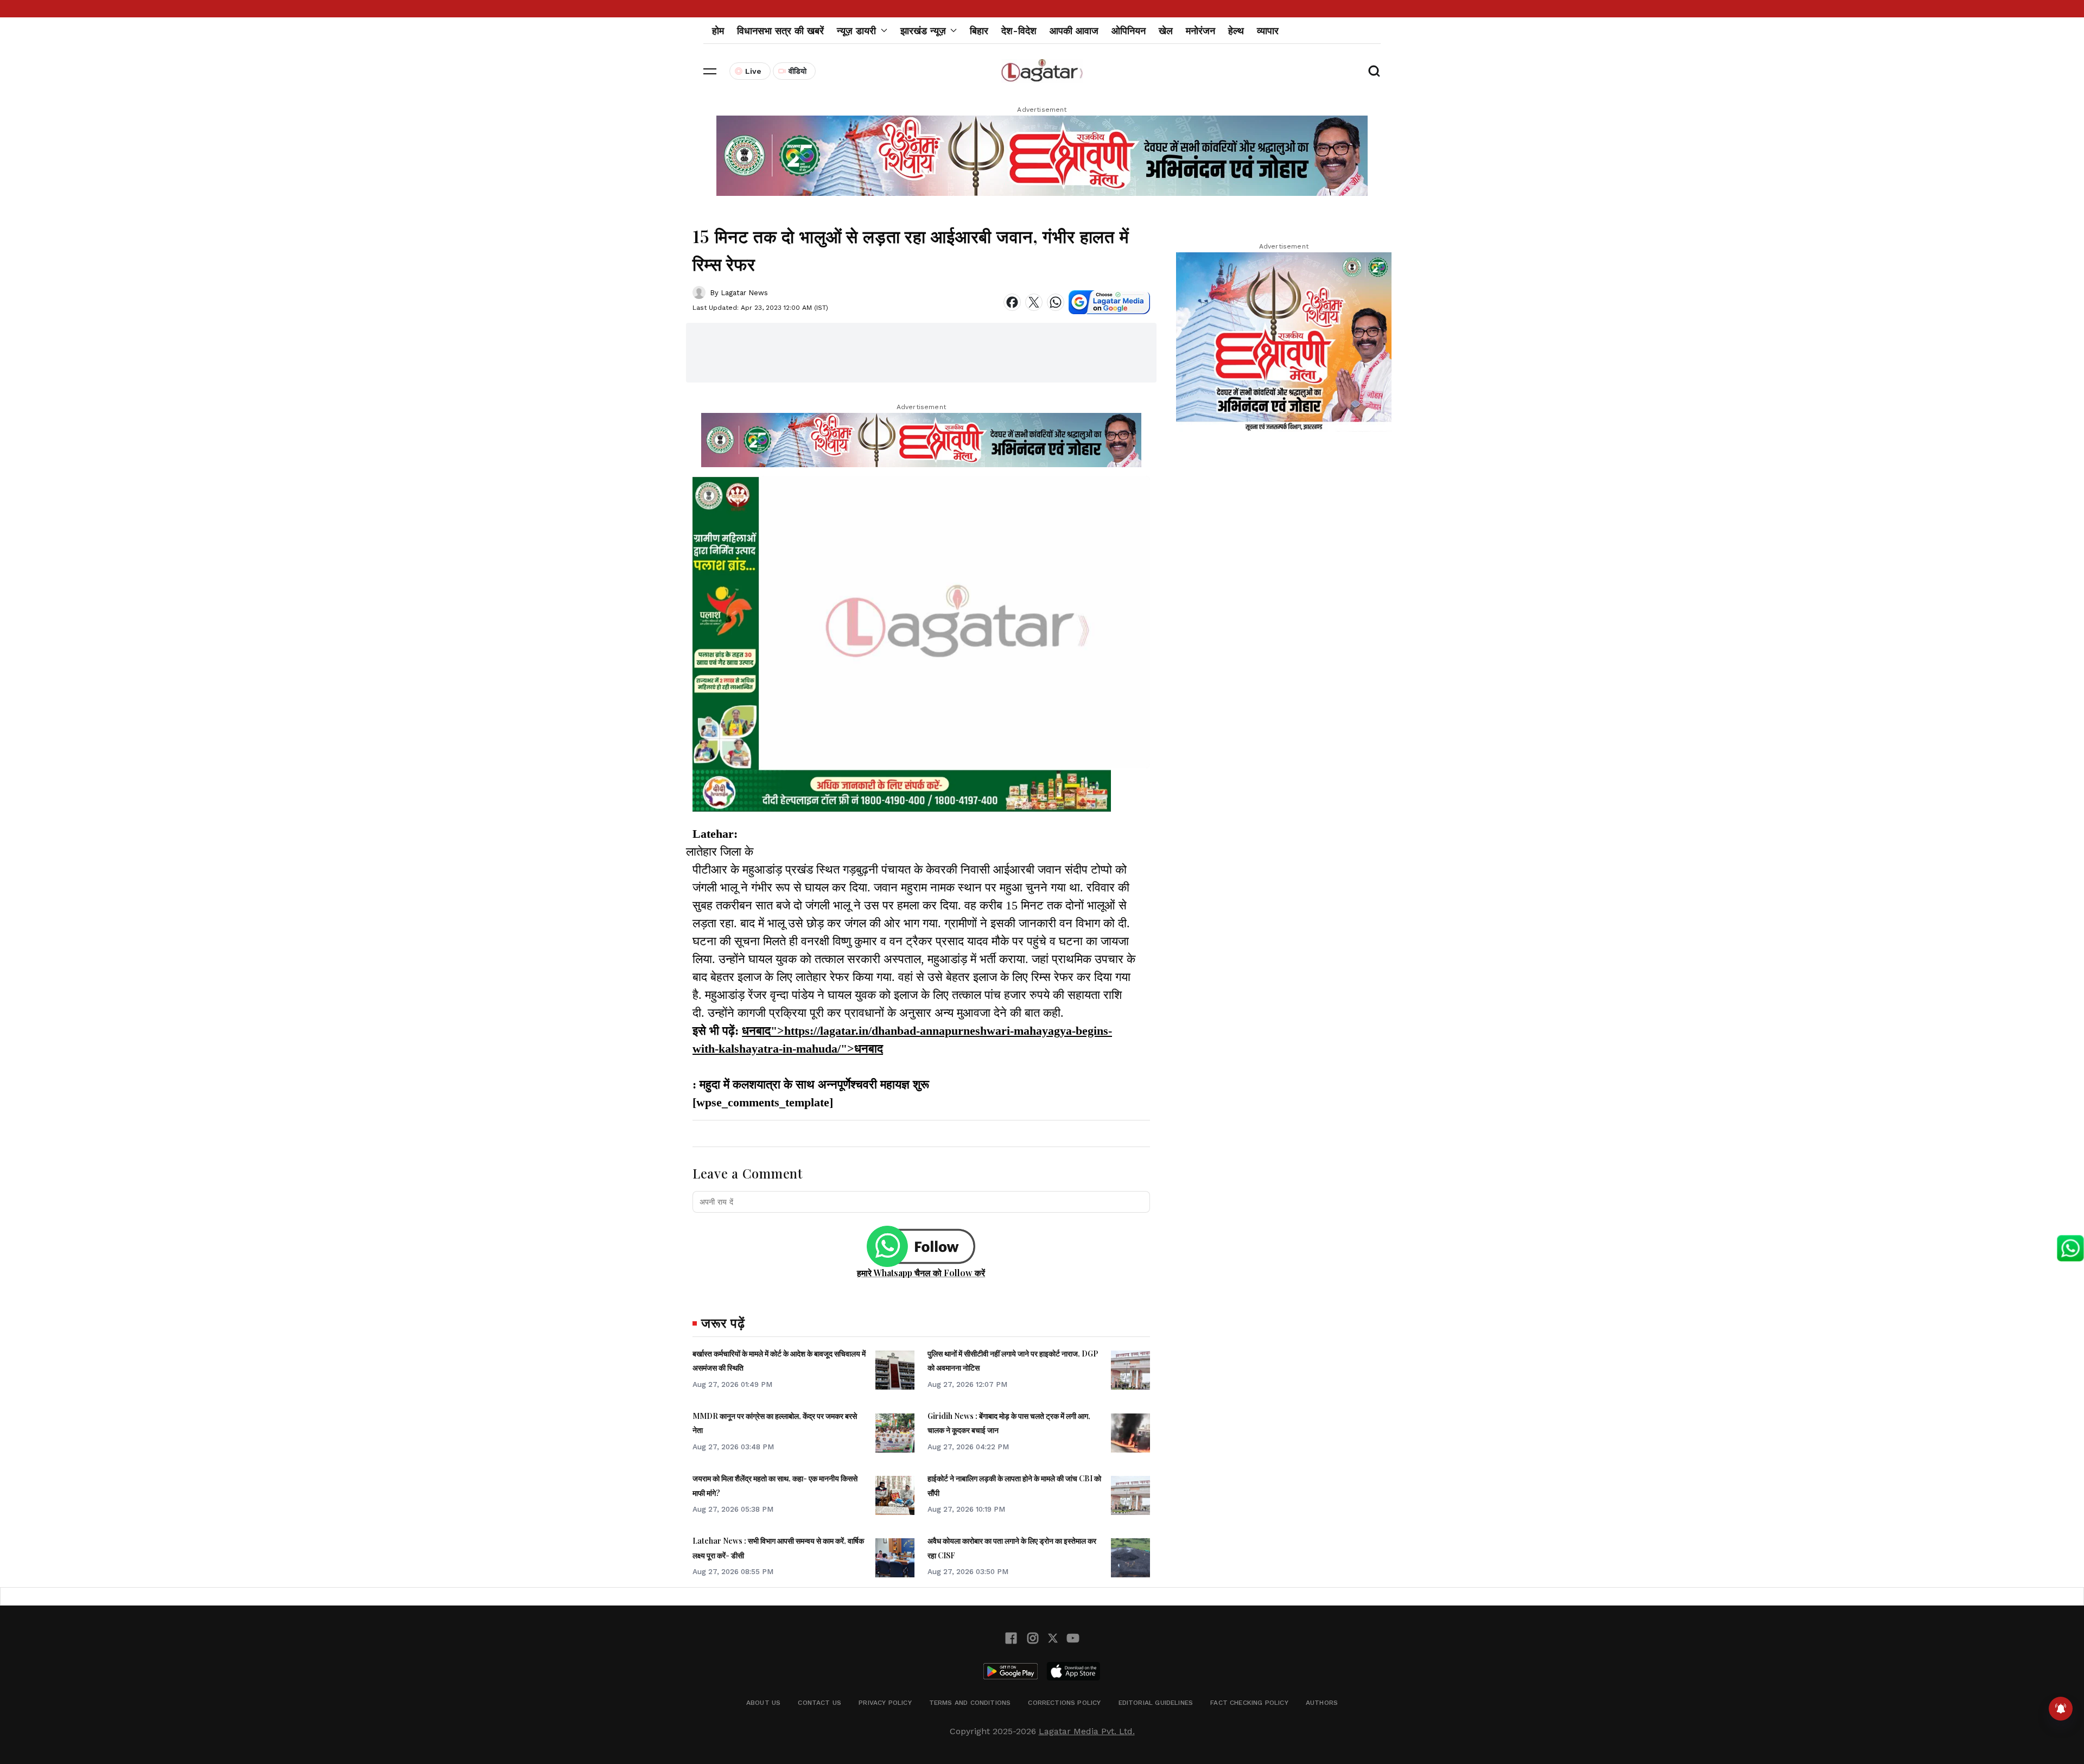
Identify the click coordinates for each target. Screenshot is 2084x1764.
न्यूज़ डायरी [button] (856, 31)
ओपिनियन (1129, 31)
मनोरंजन (1200, 31)
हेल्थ (1236, 31)
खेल (1166, 31)
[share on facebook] (1012, 302)
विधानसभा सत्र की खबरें (780, 31)
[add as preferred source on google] (1109, 302)
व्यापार (1268, 31)
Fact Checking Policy (1249, 1703)
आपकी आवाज (1074, 31)
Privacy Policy (885, 1703)
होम (718, 31)
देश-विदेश (1019, 31)
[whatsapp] (1056, 302)
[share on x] (1034, 302)
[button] (710, 71)
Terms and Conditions (970, 1703)
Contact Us (819, 1703)
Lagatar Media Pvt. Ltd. (1087, 1731)
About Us (763, 1703)
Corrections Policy (1064, 1703)
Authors (1322, 1703)
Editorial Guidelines (1156, 1703)
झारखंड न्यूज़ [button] (923, 31)
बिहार (979, 31)
